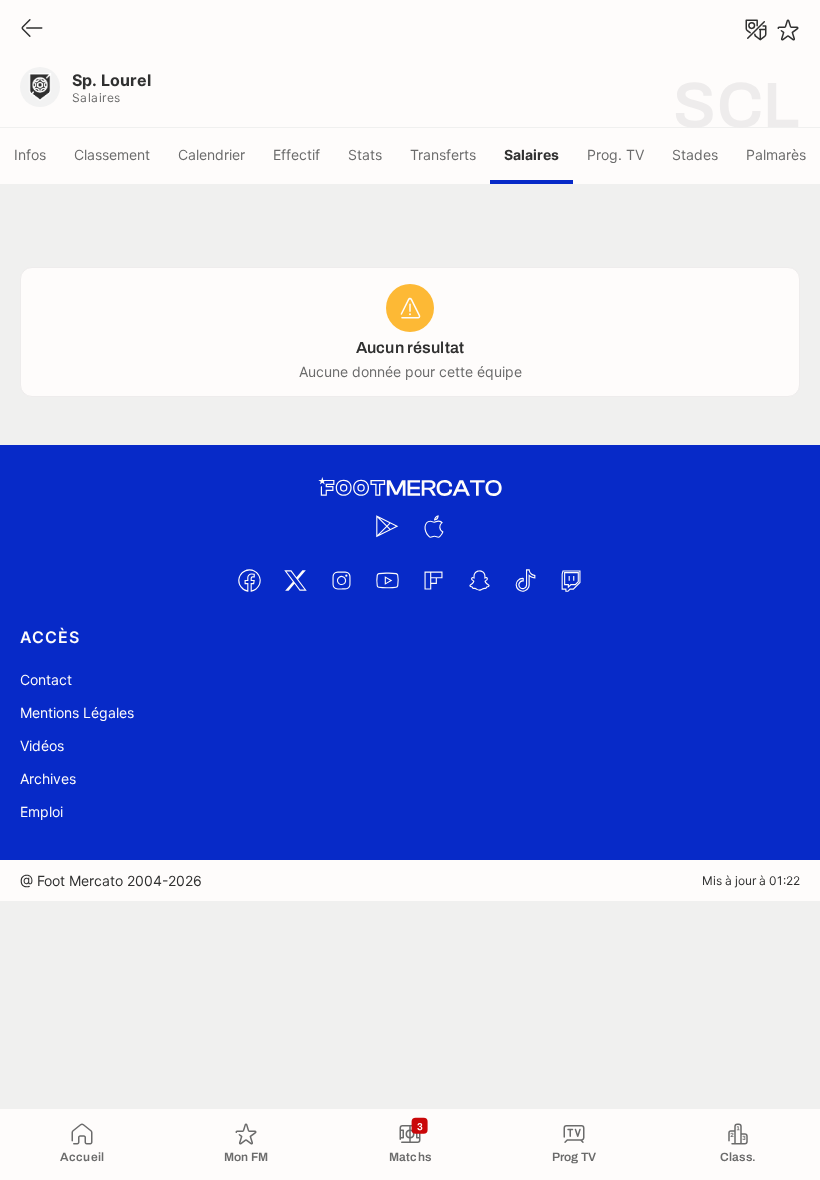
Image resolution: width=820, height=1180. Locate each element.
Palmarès (776, 154)
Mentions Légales (77, 712)
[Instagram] (341, 580)
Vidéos (42, 745)
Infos (30, 154)
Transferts (443, 154)
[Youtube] (387, 580)
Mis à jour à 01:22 (751, 880)
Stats (365, 154)
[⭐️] (788, 30)
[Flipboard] (433, 580)
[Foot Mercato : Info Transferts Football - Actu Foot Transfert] (410, 488)
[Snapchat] (479, 580)
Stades (695, 154)
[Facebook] (249, 580)
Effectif (296, 154)
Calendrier (211, 154)
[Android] (387, 526)
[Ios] (433, 526)
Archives (48, 778)
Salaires (531, 154)
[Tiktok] (525, 580)
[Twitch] (571, 580)
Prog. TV (615, 154)
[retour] (32, 29)
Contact (46, 679)
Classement (112, 154)
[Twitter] (295, 580)
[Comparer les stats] (756, 30)
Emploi (41, 811)
